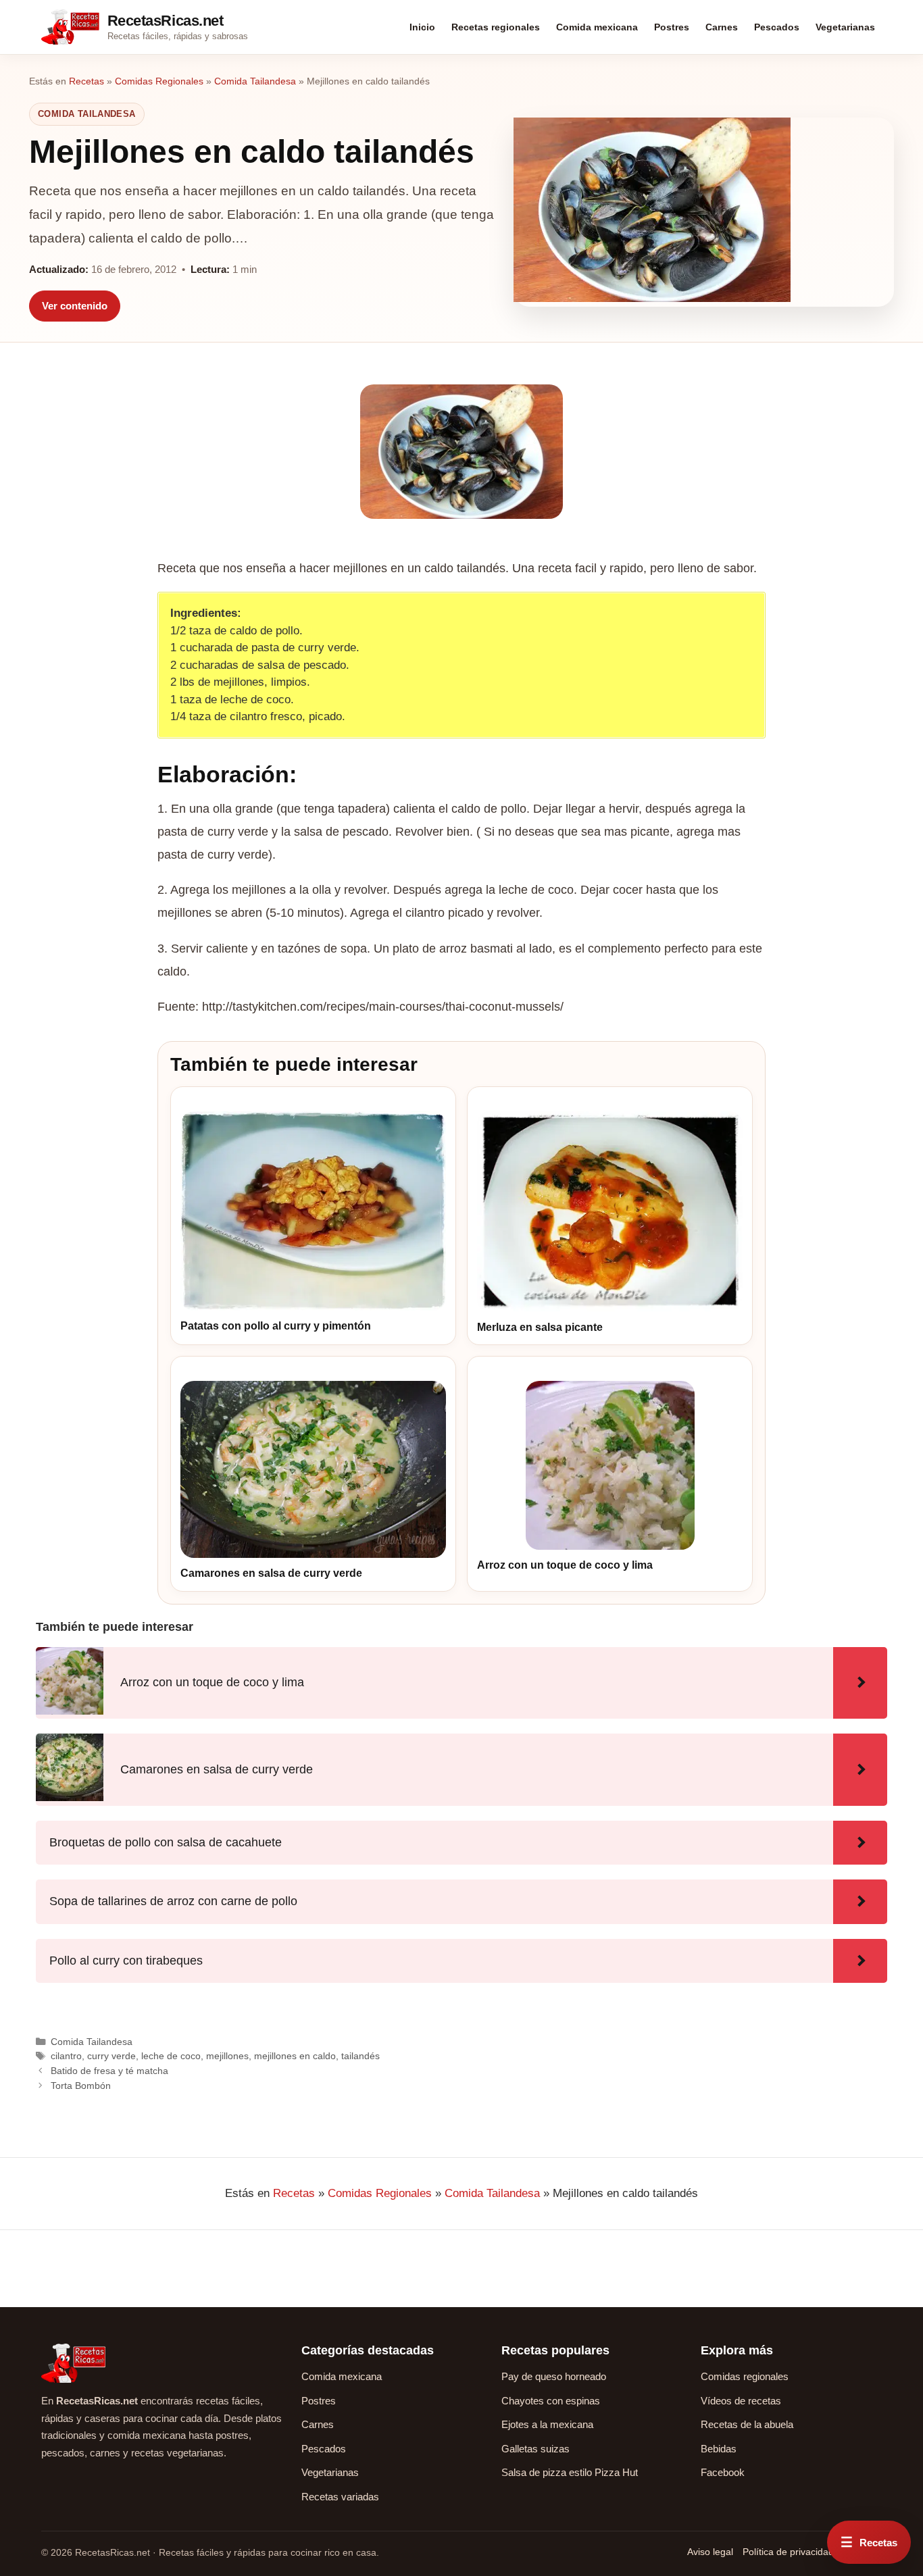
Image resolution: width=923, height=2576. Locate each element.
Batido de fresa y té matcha (109, 2071)
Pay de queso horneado (554, 2376)
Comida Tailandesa (255, 81)
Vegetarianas (845, 27)
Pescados (777, 27)
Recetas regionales (496, 27)
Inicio (422, 27)
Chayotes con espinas (551, 2401)
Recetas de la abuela (747, 2424)
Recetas (86, 81)
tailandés (360, 2056)
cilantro (66, 2056)
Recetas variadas (340, 2497)
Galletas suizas (535, 2449)
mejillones (227, 2056)
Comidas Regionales (159, 81)
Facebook (723, 2472)
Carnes (722, 27)
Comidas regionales (745, 2376)
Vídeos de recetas (741, 2401)
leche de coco (171, 2056)
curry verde (111, 2056)
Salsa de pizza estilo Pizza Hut (570, 2472)
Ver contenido (75, 306)
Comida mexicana (597, 27)
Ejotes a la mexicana (547, 2424)
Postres (672, 27)
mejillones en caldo (295, 2056)
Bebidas (719, 2449)
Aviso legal (710, 2552)
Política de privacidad (788, 2552)
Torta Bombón (81, 2086)
